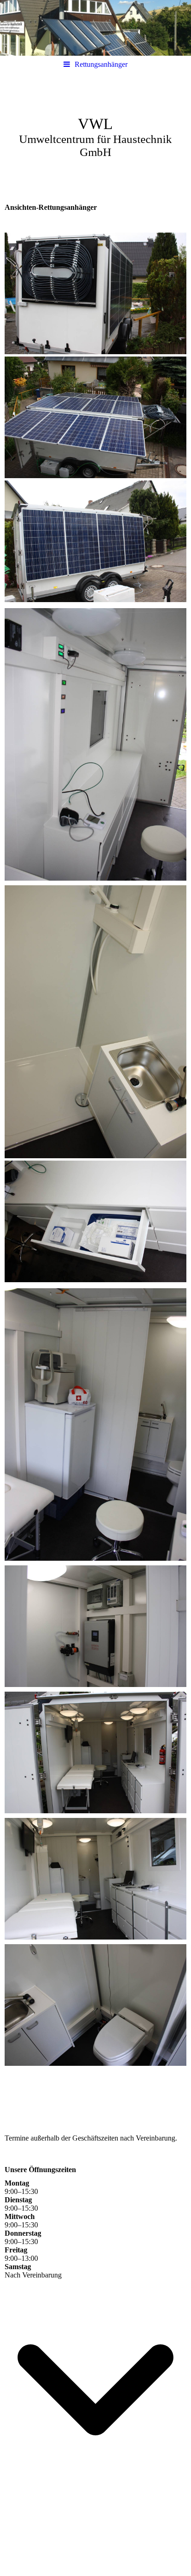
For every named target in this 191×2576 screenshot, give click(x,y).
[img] (95, 28)
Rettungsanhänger (101, 64)
